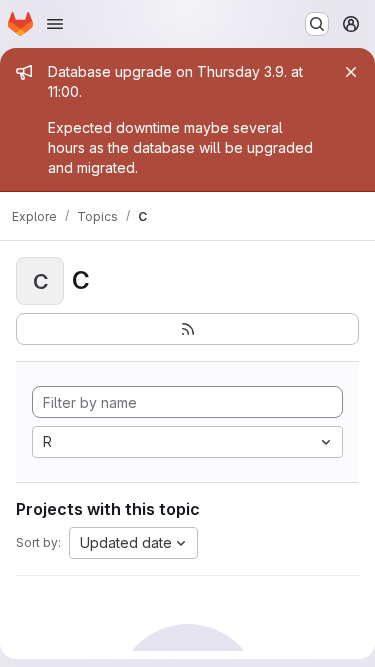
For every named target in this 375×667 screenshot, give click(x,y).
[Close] (351, 72)
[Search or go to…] (317, 24)
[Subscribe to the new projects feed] (187, 329)
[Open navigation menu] (55, 24)
